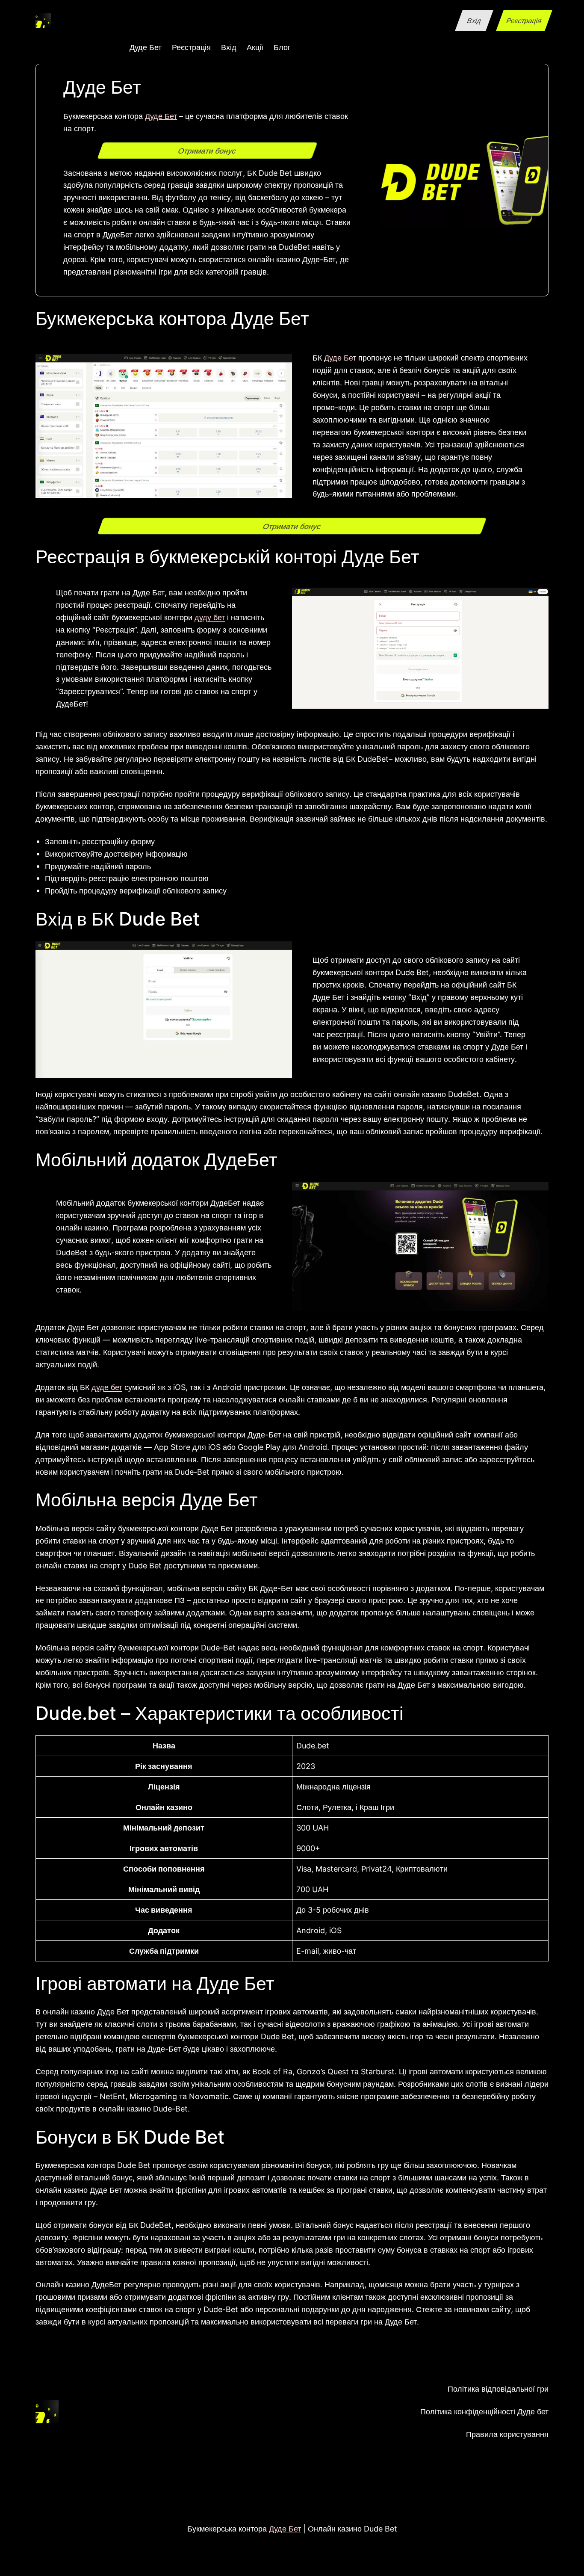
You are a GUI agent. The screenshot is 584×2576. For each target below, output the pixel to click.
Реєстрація (524, 21)
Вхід (474, 21)
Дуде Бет (161, 116)
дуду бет (210, 617)
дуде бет (107, 1387)
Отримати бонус (208, 151)
